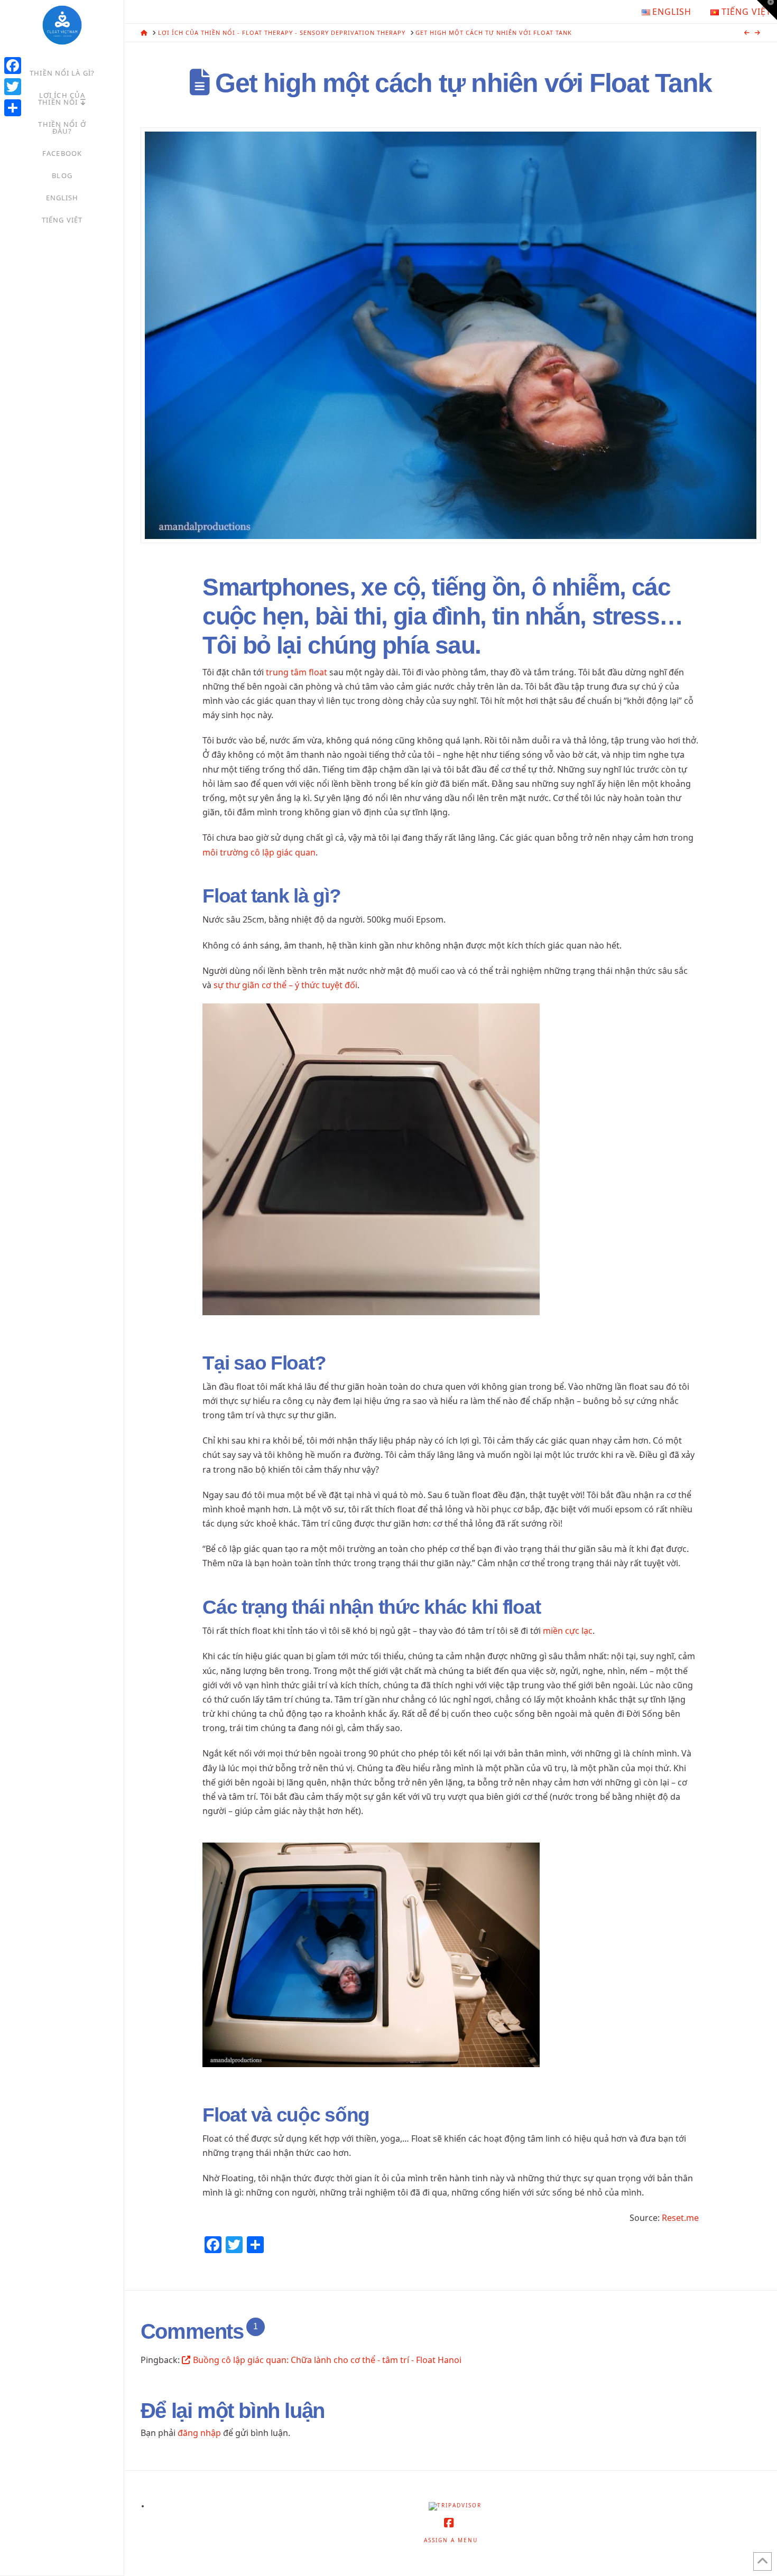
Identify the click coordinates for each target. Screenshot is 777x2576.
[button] (767, 10)
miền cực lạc (567, 1631)
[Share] (13, 108)
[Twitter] (13, 87)
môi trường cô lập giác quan (259, 852)
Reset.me (680, 2218)
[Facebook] (13, 66)
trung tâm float (295, 672)
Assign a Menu (451, 2540)
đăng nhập (199, 2433)
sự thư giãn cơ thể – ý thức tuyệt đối (285, 985)
